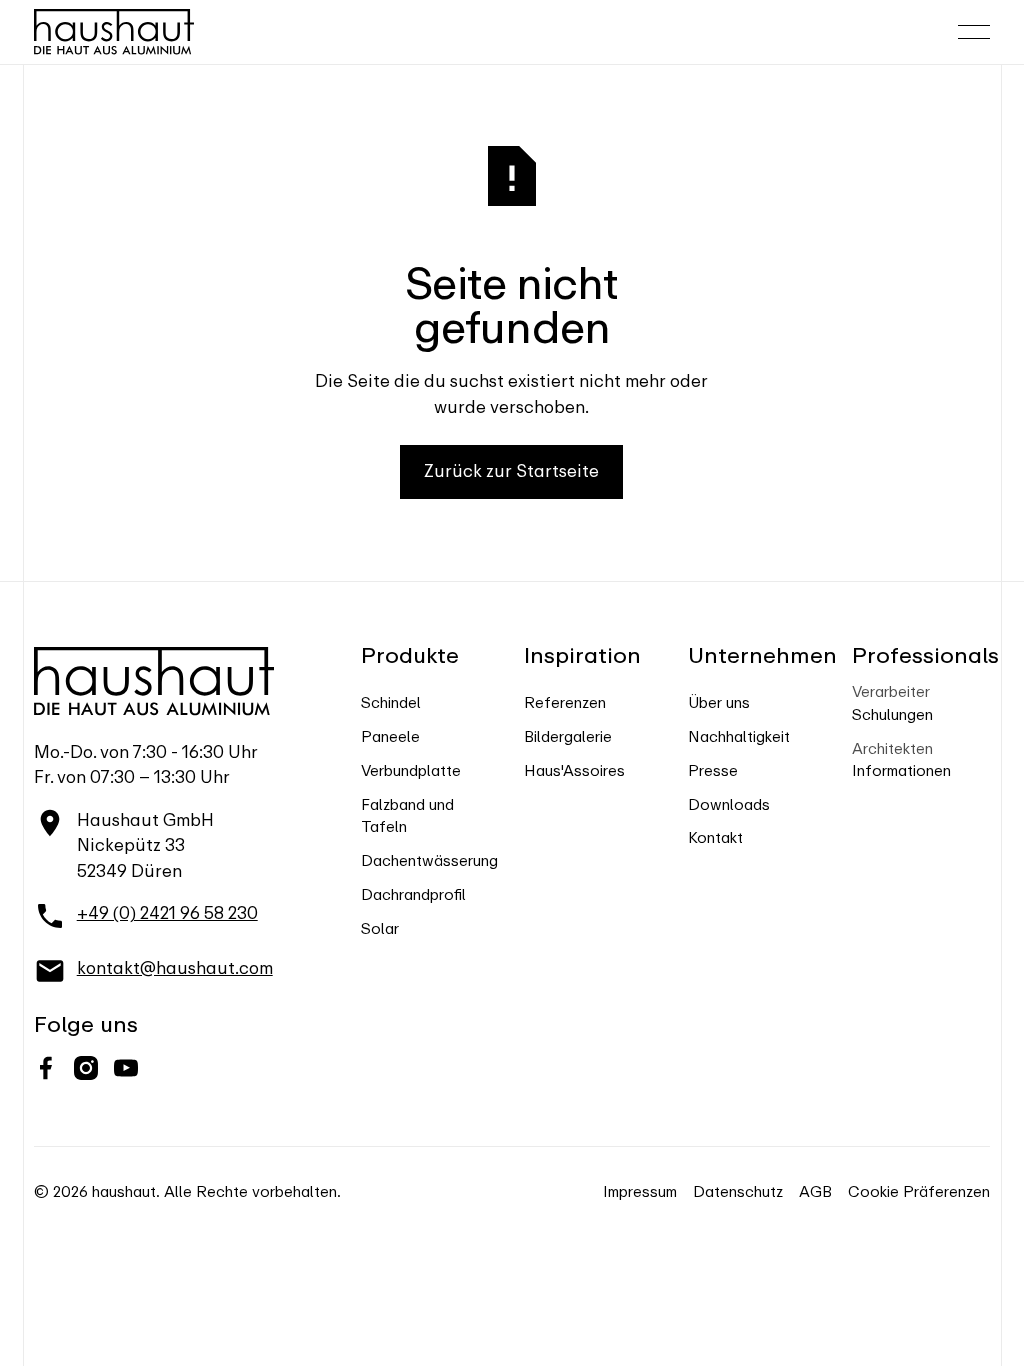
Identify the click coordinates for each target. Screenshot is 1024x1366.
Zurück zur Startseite (511, 471)
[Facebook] (46, 1068)
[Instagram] (86, 1068)
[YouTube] (126, 1068)
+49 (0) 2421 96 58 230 (167, 913)
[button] (974, 32)
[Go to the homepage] (154, 681)
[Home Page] (114, 32)
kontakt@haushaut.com (175, 968)
